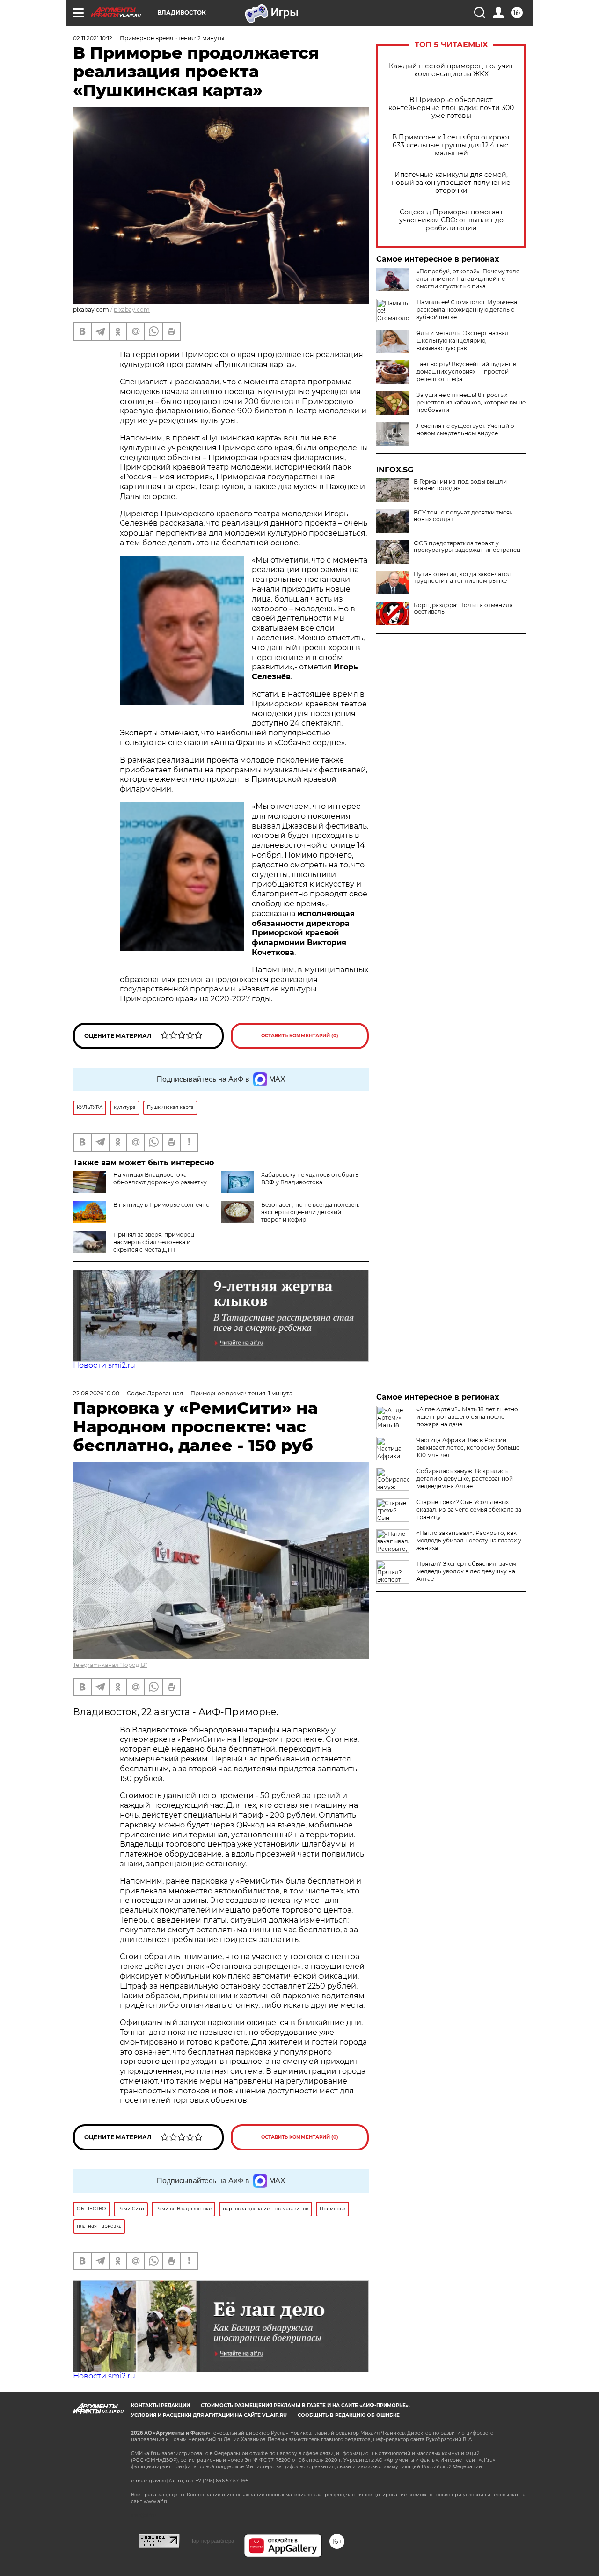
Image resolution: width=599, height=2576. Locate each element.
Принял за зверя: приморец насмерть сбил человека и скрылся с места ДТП (154, 1242)
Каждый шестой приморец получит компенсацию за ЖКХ (451, 70)
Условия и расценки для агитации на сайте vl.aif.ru (209, 2415)
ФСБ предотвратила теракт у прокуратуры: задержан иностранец (467, 547)
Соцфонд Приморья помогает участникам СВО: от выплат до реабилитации (451, 220)
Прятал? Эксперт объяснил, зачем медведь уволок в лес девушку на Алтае (466, 1571)
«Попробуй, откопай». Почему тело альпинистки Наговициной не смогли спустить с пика (468, 279)
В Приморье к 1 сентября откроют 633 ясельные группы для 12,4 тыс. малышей (451, 145)
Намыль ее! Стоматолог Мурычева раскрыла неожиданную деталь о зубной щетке (467, 310)
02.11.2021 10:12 (93, 38)
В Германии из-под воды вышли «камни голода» (460, 485)
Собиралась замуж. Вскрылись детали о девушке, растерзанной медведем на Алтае (465, 1479)
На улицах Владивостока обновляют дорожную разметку (160, 1178)
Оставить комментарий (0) (300, 1036)
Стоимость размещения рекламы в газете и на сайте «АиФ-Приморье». (305, 2405)
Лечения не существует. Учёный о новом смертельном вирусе (465, 429)
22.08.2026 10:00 (96, 1393)
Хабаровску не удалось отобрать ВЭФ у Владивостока (310, 1178)
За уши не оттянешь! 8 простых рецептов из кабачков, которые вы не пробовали (471, 402)
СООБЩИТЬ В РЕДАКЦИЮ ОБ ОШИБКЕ (349, 2415)
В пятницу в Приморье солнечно (161, 1205)
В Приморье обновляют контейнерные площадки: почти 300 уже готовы (451, 108)
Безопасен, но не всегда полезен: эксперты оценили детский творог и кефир (310, 1212)
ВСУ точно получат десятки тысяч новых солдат (463, 516)
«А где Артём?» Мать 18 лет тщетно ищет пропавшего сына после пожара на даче (467, 1417)
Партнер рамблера (212, 2541)
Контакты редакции (161, 2405)
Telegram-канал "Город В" (110, 1665)
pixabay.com (132, 310)
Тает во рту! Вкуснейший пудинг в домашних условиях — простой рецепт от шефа (466, 371)
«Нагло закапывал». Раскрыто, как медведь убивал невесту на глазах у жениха (469, 1540)
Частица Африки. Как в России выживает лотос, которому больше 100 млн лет (468, 1448)
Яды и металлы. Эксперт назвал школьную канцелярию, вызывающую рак (463, 341)
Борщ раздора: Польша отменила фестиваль (463, 609)
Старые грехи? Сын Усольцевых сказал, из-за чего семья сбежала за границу (469, 1509)
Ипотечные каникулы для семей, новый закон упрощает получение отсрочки (451, 183)
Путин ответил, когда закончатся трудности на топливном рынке (462, 578)
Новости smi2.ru (104, 1365)
